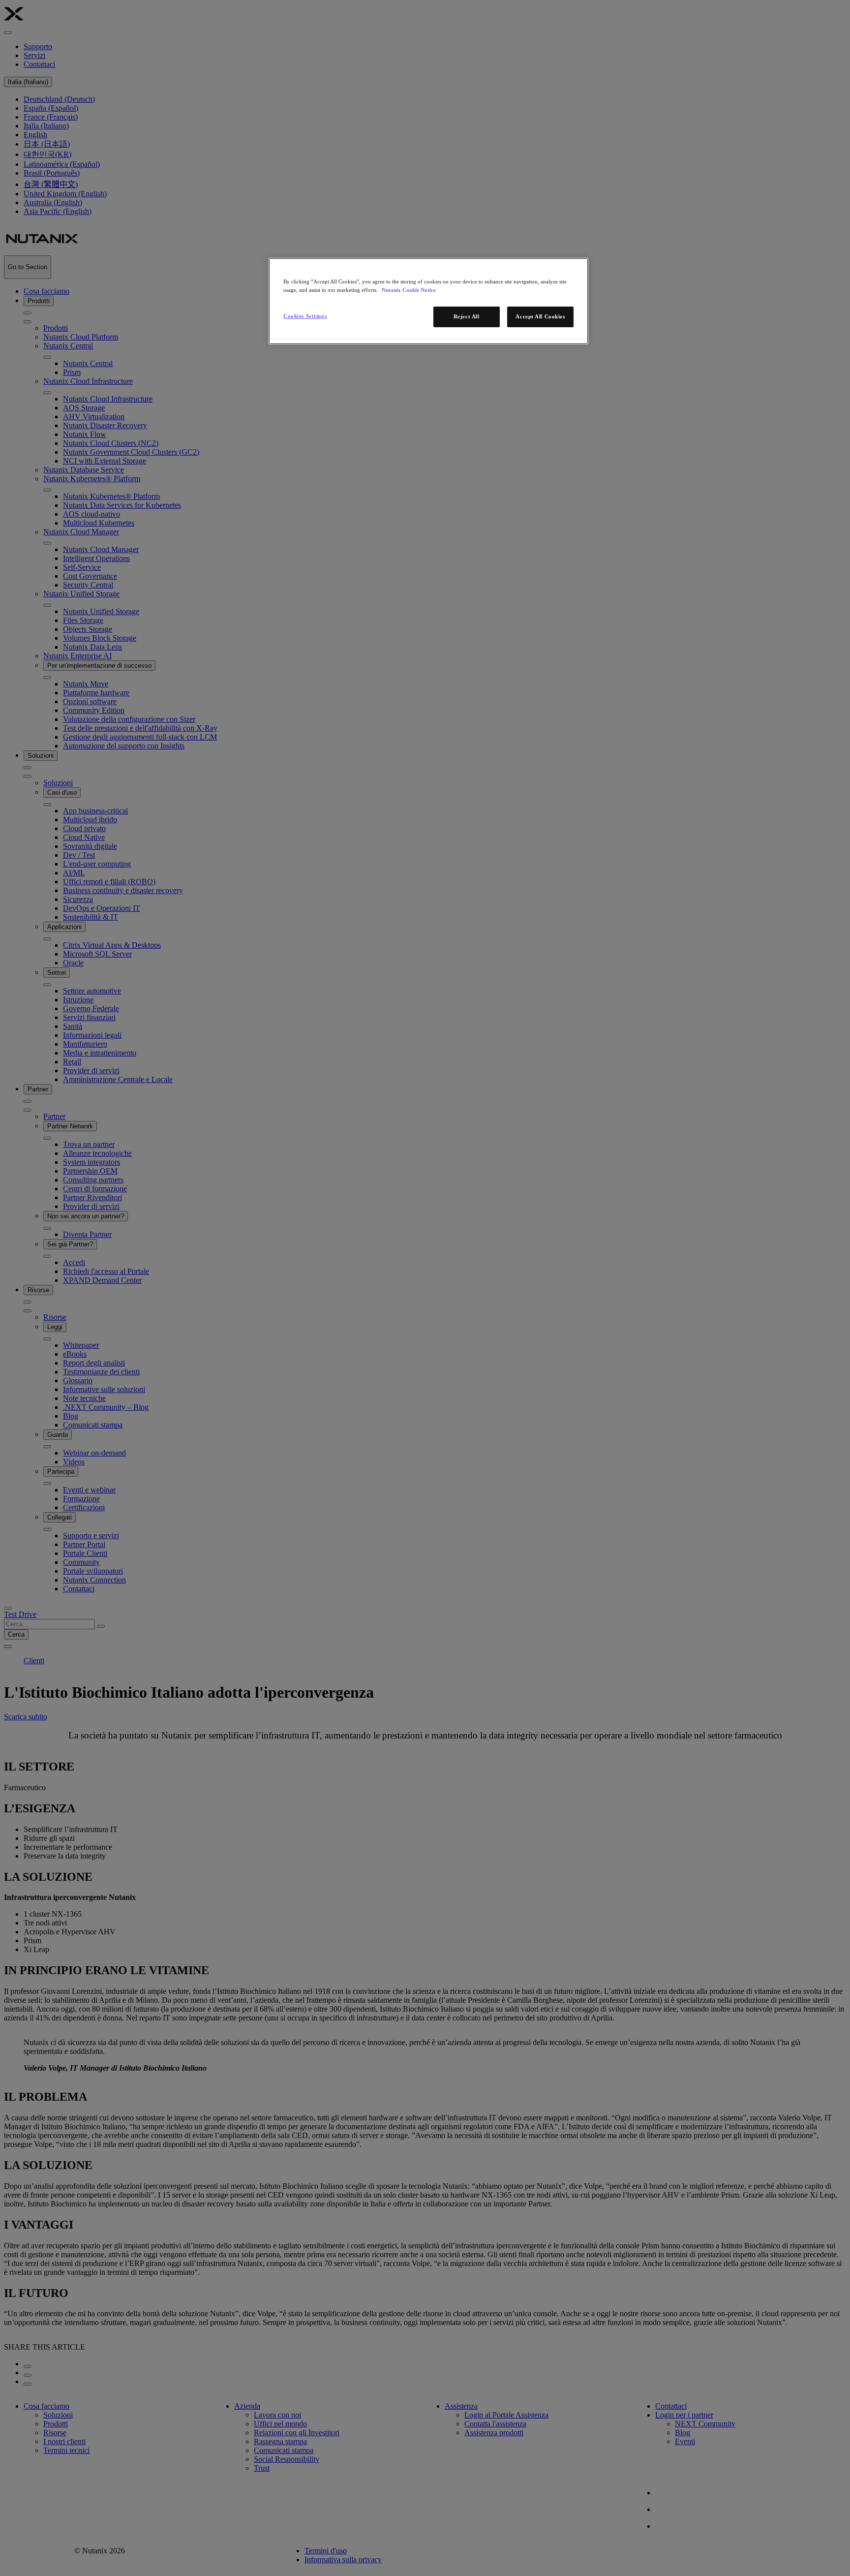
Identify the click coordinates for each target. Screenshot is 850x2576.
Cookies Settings (305, 316)
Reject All (467, 316)
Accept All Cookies (540, 316)
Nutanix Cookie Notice (409, 290)
